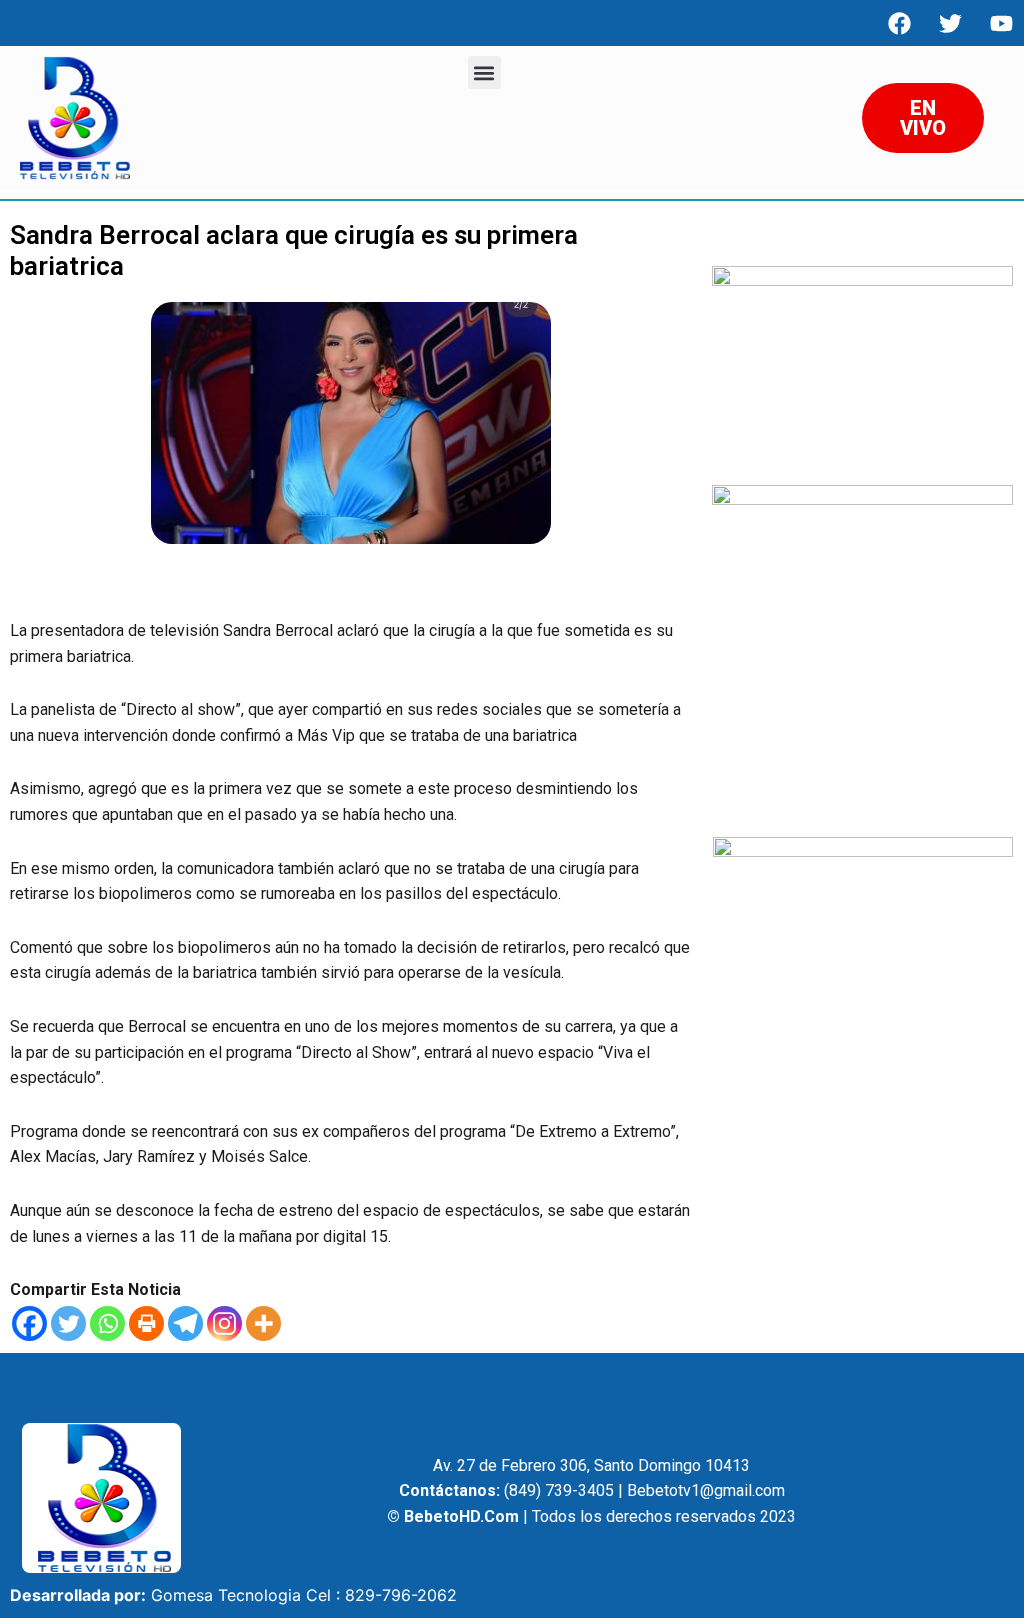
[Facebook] (899, 23)
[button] (484, 72)
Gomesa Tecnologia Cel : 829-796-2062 (304, 1595)
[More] (263, 1323)
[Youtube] (1001, 23)
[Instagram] (224, 1323)
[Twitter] (68, 1323)
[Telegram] (185, 1323)
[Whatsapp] (107, 1323)
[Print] (146, 1323)
